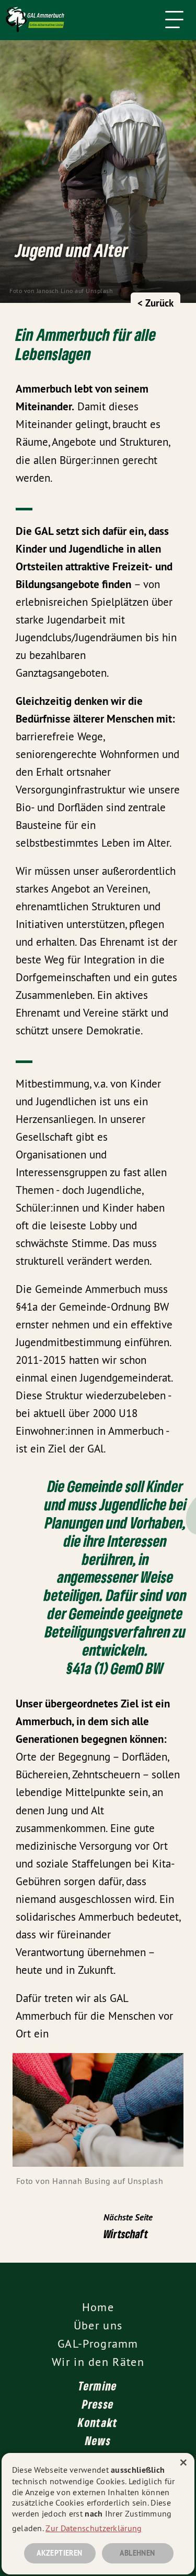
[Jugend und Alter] (85, 20)
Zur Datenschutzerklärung (94, 2528)
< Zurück (155, 303)
